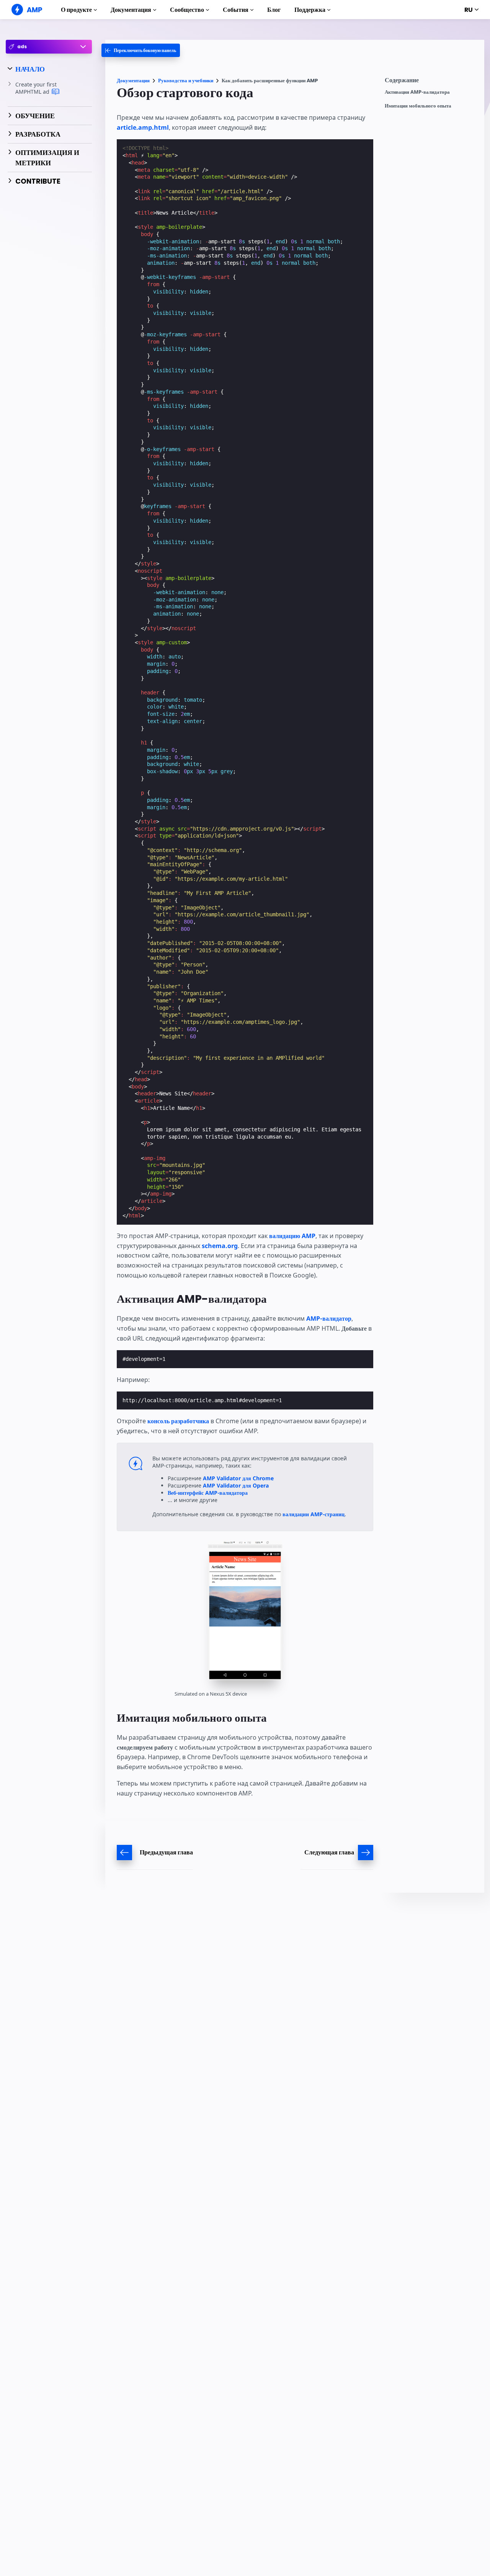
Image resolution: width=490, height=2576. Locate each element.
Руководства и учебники (186, 81)
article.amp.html (143, 127)
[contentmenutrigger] (431, 82)
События (236, 10)
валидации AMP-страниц (314, 1514)
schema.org (220, 1246)
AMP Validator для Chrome (238, 1478)
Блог (274, 10)
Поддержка (310, 10)
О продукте (76, 10)
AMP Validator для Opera (236, 1485)
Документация (131, 10)
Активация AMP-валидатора (417, 92)
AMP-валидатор (329, 1318)
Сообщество (187, 10)
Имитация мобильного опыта (418, 106)
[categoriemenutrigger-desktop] (141, 50)
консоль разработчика (178, 1421)
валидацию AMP (292, 1236)
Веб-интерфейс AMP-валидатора (208, 1493)
